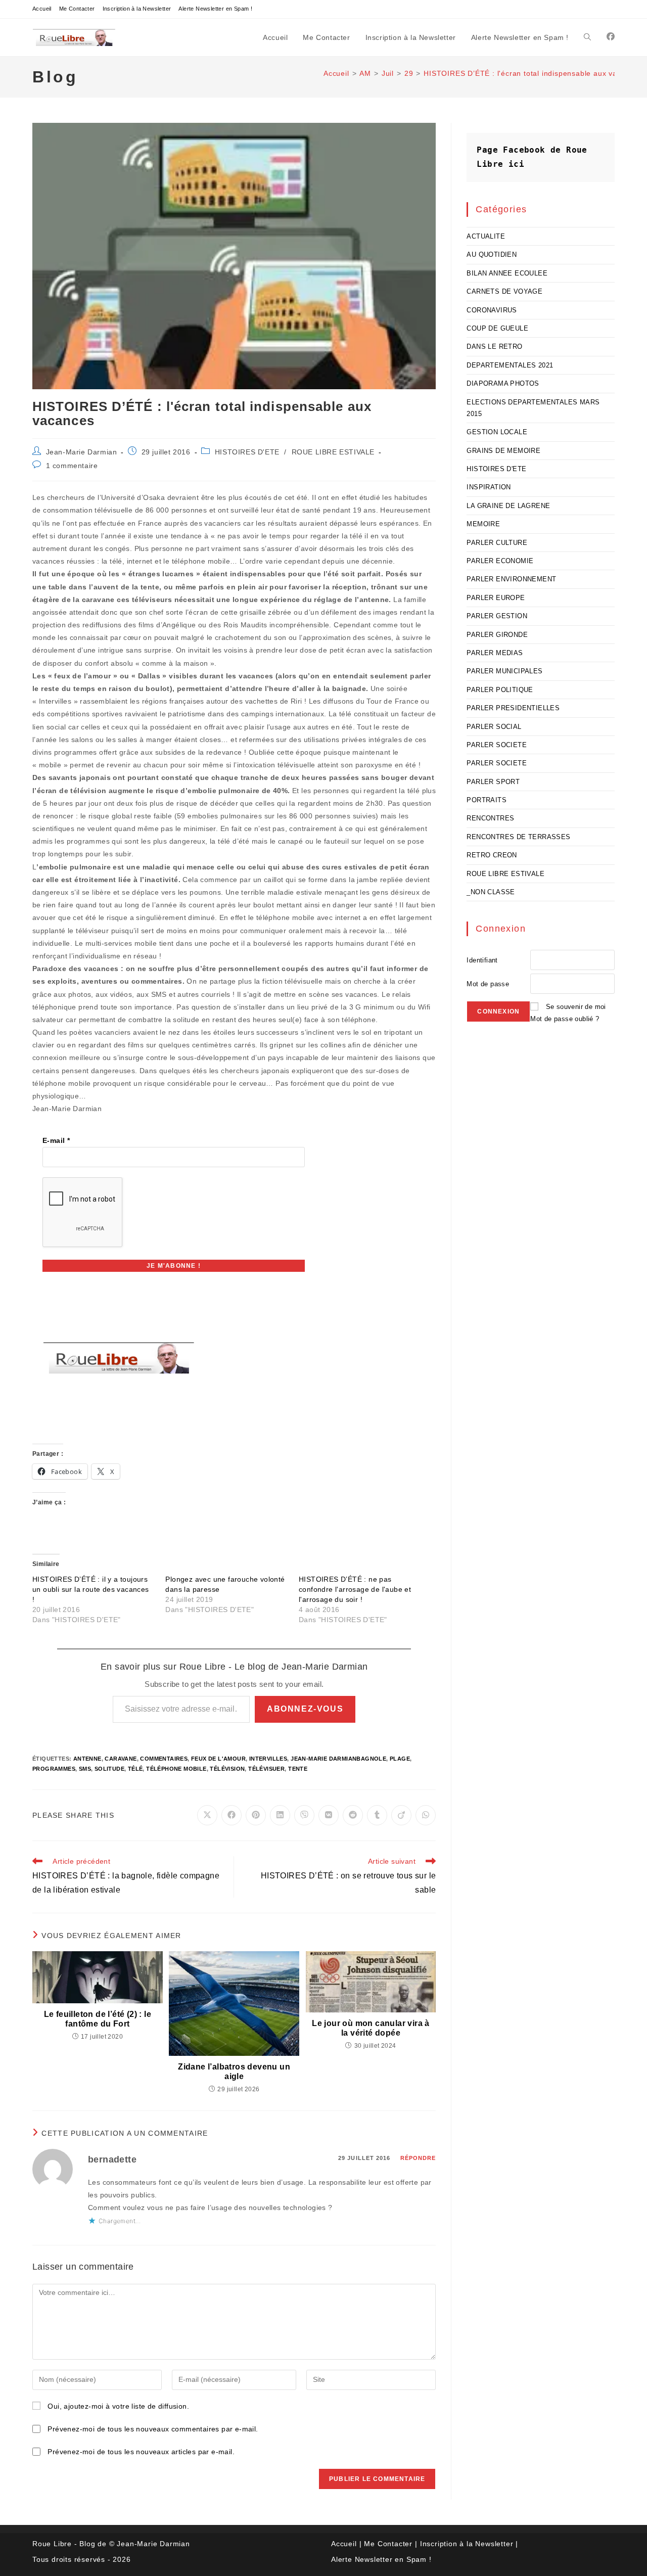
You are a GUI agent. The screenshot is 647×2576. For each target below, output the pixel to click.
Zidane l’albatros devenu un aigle (234, 2072)
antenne (87, 1759)
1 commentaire (72, 466)
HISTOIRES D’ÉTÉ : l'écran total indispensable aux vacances (533, 73)
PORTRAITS (487, 800)
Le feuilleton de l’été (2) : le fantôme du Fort (98, 2019)
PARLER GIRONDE (497, 635)
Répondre (418, 2158)
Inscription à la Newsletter (137, 9)
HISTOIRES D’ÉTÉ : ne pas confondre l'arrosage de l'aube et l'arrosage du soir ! (355, 1589)
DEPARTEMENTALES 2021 (510, 365)
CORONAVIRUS (492, 310)
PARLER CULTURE (497, 543)
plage (400, 1759)
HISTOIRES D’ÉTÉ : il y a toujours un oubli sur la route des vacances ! (91, 1589)
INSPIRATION (489, 487)
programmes (54, 1769)
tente (298, 1769)
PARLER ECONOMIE (500, 561)
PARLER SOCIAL (494, 727)
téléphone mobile (176, 1769)
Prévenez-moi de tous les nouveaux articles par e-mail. (141, 2452)
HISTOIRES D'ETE (247, 452)
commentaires (164, 1759)
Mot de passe (488, 984)
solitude (109, 1769)
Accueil (42, 9)
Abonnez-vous (305, 1709)
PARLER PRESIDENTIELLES (513, 708)
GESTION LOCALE (497, 432)
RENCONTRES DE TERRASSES (518, 837)
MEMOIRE (483, 524)
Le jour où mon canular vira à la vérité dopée (371, 2028)
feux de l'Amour (218, 1759)
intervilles (268, 1759)
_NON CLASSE (491, 892)
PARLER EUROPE (496, 598)
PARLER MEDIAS (495, 653)
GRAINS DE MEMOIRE (503, 451)
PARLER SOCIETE (497, 745)
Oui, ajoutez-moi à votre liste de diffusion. (117, 2406)
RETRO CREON (492, 855)
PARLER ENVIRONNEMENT (511, 579)
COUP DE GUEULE (497, 328)
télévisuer (266, 1769)
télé (135, 1769)
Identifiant (482, 960)
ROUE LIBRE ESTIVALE (333, 452)
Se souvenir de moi (576, 1007)
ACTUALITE (486, 236)
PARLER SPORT (493, 782)
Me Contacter (77, 9)
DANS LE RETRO (494, 347)
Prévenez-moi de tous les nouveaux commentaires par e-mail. (153, 2429)
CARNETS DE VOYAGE (504, 291)
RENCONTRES (490, 818)
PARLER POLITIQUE (500, 690)
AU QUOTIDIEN (492, 255)
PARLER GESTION (497, 616)
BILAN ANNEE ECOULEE (507, 273)
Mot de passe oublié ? (565, 1019)
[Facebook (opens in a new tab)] (611, 37)
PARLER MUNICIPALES (504, 671)
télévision (227, 1769)
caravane (121, 1759)
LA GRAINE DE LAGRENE (508, 506)
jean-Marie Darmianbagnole (338, 1759)
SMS (85, 1769)
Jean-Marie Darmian (82, 452)
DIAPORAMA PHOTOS (503, 383)
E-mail (56, 1140)
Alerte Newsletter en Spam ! (215, 9)
